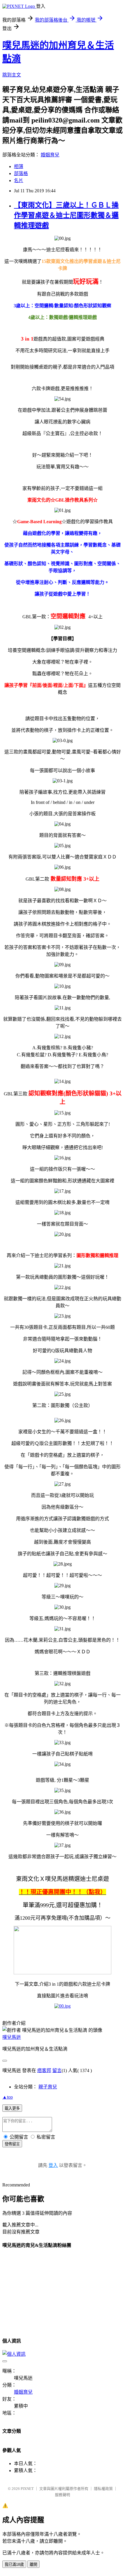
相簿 (19, 166)
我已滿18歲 (14, 2564)
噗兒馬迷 (12, 2037)
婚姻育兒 (50, 155)
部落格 (21, 173)
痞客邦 (44, 2070)
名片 (19, 180)
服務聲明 (63, 2495)
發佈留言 (12, 2144)
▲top (8, 2097)
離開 (33, 2564)
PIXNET (27, 2489)
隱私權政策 (103, 2489)
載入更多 (12, 2108)
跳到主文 (12, 75)
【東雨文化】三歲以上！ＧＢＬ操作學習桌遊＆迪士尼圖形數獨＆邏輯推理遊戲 (66, 215)
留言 (57, 2070)
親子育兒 (48, 2087)
